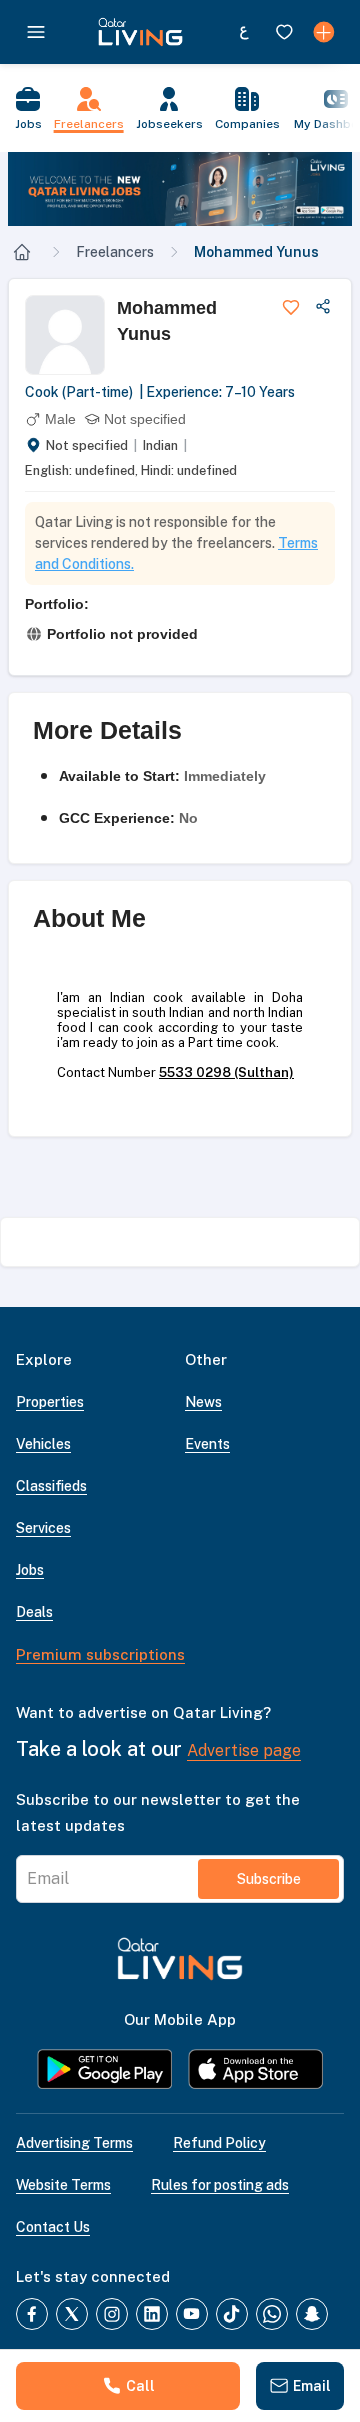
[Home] (22, 252)
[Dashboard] (324, 32)
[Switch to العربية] (244, 32)
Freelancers (115, 252)
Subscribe (269, 1879)
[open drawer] (36, 32)
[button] (180, 189)
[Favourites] (284, 32)
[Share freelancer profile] (323, 307)
